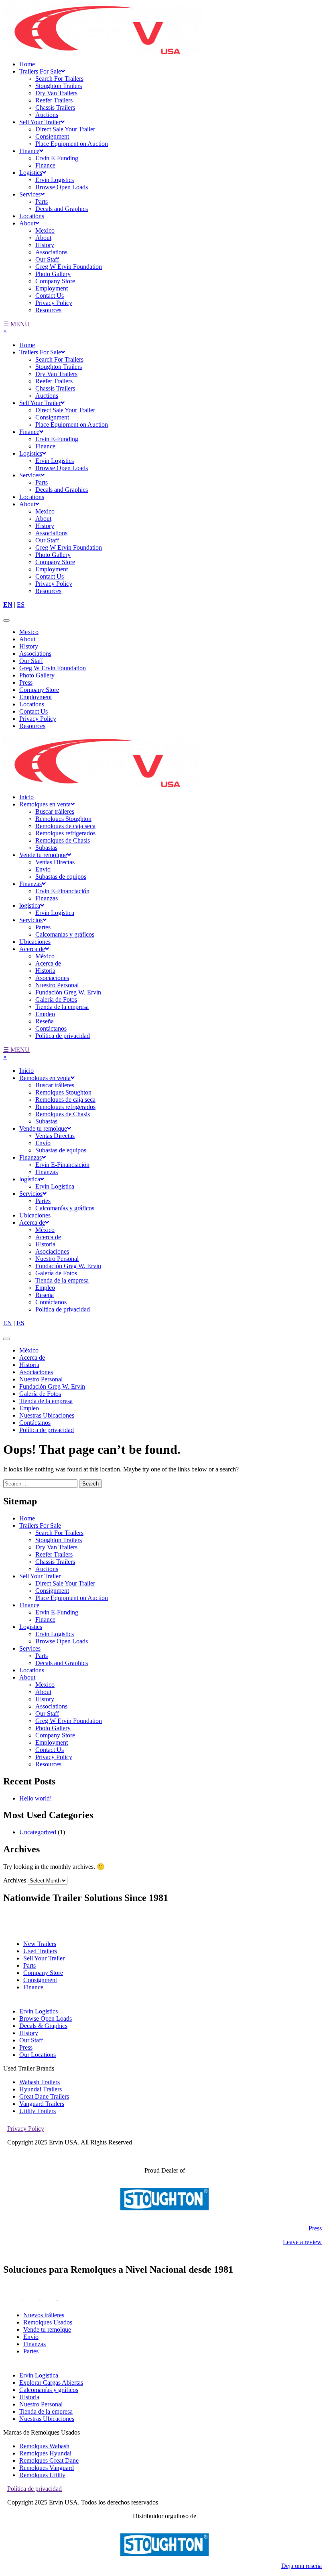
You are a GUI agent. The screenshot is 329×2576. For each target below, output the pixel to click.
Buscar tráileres (55, 811)
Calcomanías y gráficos (65, 934)
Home (27, 64)
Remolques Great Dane (49, 2460)
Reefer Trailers (54, 100)
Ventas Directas (55, 862)
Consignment (52, 136)
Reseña (45, 1021)
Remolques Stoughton (63, 819)
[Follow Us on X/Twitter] (59, 1926)
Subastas (46, 848)
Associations (51, 252)
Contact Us (50, 296)
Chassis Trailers (55, 107)
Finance (29, 151)
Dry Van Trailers (56, 93)
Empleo (45, 1014)
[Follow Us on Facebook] (32, 1926)
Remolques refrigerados (65, 833)
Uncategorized (38, 1832)
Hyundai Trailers (41, 2089)
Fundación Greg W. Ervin (68, 992)
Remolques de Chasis (63, 840)
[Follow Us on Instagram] (13, 1926)
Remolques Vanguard (47, 2468)
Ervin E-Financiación (62, 891)
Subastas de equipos (61, 877)
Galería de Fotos (56, 1000)
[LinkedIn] (49, 2297)
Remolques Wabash (44, 2446)
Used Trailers (40, 1951)
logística (30, 905)
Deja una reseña (302, 2566)
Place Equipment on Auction (72, 144)
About (27, 223)
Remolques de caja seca (65, 826)
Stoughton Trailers (59, 86)
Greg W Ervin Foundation (69, 267)
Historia (45, 971)
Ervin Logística (55, 913)
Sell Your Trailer (40, 122)
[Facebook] (32, 2297)
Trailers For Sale (40, 71)
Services (30, 194)
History (45, 245)
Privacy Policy (54, 303)
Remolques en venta (45, 804)
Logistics (31, 173)
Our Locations (38, 2055)
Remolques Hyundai (45, 2453)
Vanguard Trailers (42, 2104)
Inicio (26, 797)
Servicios (31, 920)
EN (8, 605)
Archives (15, 1880)
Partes (43, 927)
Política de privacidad (63, 1036)
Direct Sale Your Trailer (65, 129)
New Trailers (40, 1944)
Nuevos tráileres (44, 2315)
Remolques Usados (48, 2322)
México (45, 956)
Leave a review (302, 2242)
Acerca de (32, 949)
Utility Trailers (38, 2111)
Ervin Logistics (55, 180)
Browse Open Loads (62, 187)
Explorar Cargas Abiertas (51, 2383)
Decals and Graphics (62, 209)
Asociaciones (52, 978)
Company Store (55, 281)
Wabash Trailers (40, 2082)
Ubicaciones (35, 942)
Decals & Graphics (43, 2026)
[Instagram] (13, 2297)
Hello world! (36, 1798)
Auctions (47, 115)
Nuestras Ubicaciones (47, 1415)
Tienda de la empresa (62, 1007)
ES (21, 605)
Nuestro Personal (57, 985)
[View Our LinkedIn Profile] (49, 1926)
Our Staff (47, 259)
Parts (42, 202)
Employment (52, 288)
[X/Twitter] (59, 2297)
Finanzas (30, 884)
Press (26, 682)
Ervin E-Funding (57, 158)
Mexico (45, 230)
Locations (32, 216)
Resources (48, 310)
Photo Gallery (53, 274)
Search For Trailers (59, 79)
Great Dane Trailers (44, 2096)
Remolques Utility (42, 2475)
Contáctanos (51, 1028)
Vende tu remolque (43, 855)
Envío (43, 869)
